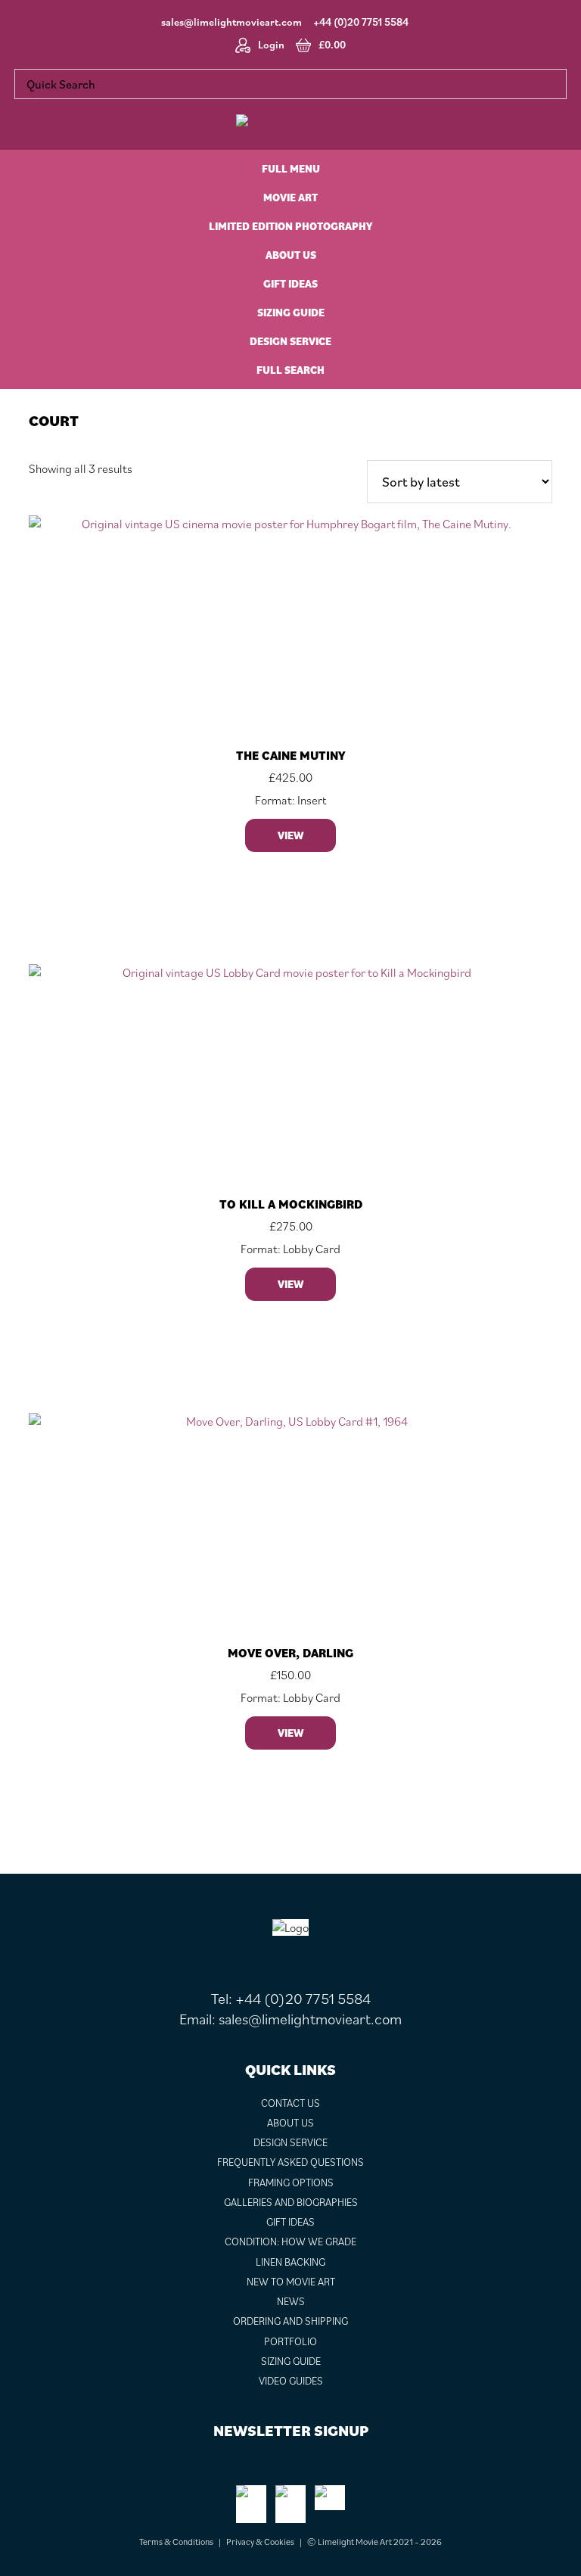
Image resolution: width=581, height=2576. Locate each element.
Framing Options (291, 2182)
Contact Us (290, 2103)
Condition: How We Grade (290, 2242)
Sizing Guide (291, 2361)
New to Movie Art (291, 2282)
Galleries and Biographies (291, 2202)
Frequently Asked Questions (290, 2162)
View (290, 835)
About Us (290, 2123)
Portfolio (290, 2341)
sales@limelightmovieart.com (231, 22)
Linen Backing (290, 2262)
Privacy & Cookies (260, 2542)
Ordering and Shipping (290, 2321)
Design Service (290, 2142)
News (291, 2301)
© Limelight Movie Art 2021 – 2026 (374, 2542)
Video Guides (291, 2381)
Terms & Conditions (176, 2542)
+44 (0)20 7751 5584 (361, 22)
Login (271, 45)
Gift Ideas (290, 2222)
